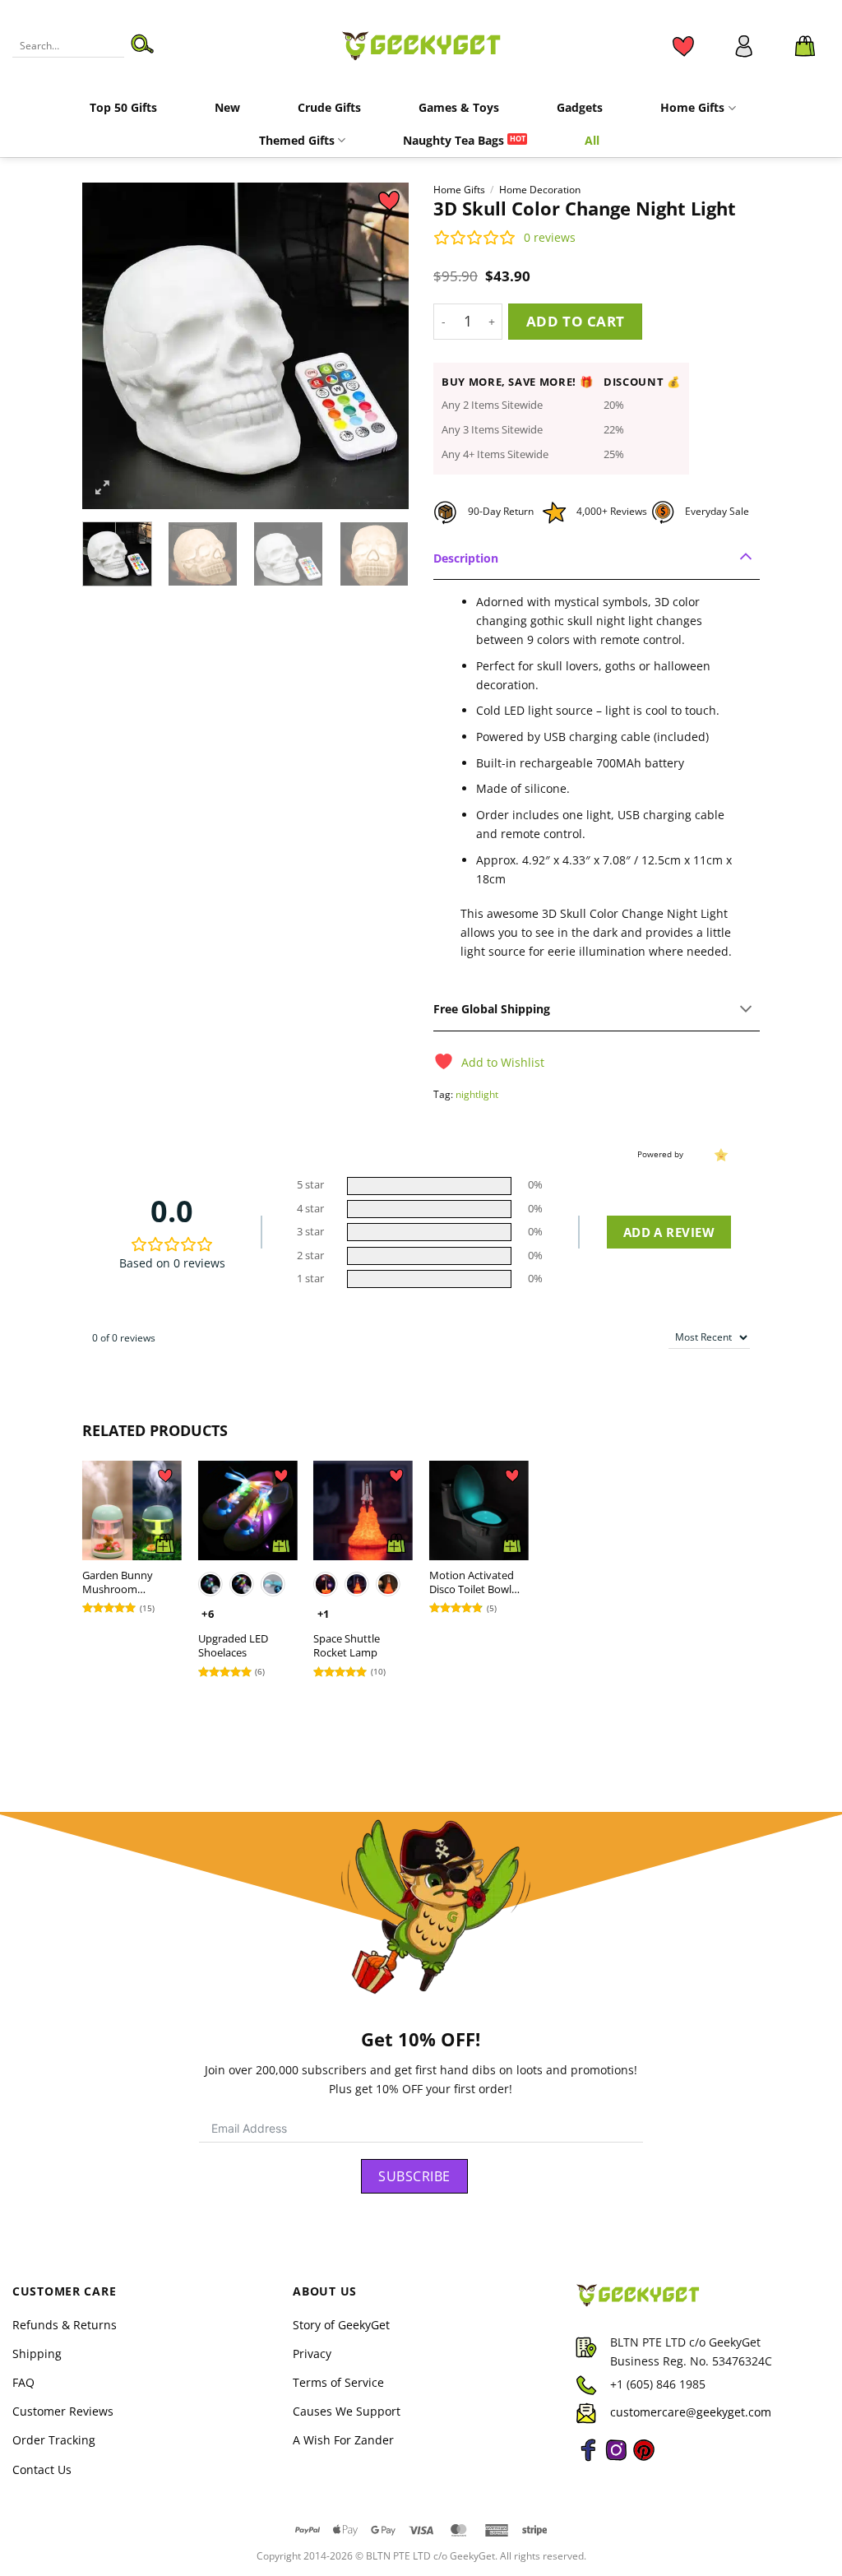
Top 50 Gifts (123, 107)
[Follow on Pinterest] (644, 2460)
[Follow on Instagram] (616, 2460)
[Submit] (142, 46)
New (227, 107)
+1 (324, 1614)
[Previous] (109, 346)
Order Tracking (54, 2440)
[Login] (744, 46)
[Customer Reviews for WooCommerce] (719, 1154)
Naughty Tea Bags (453, 140)
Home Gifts (692, 107)
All (592, 140)
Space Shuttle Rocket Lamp (347, 1646)
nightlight (477, 1094)
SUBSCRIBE (414, 2176)
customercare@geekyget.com (691, 2412)
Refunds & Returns (65, 2325)
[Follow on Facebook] (588, 2460)
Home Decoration (540, 190)
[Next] (382, 346)
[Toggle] (747, 558)
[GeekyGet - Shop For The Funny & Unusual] (421, 45)
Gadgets (580, 107)
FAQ (23, 2382)
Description (466, 558)
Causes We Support (347, 2411)
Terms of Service (338, 2382)
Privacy (312, 2354)
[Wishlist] (683, 46)
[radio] (210, 1584)
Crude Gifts (329, 107)
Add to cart (576, 321)
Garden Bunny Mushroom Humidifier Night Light (123, 1582)
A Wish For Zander (343, 2440)
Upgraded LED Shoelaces (233, 1646)
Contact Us (42, 2469)
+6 (208, 1614)
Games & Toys (459, 107)
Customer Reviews (63, 2411)
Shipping (37, 2354)
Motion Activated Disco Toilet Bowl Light (472, 1582)
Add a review (669, 1232)
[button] (805, 46)
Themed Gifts (297, 140)
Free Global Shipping (492, 1009)
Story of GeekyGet (341, 2325)
